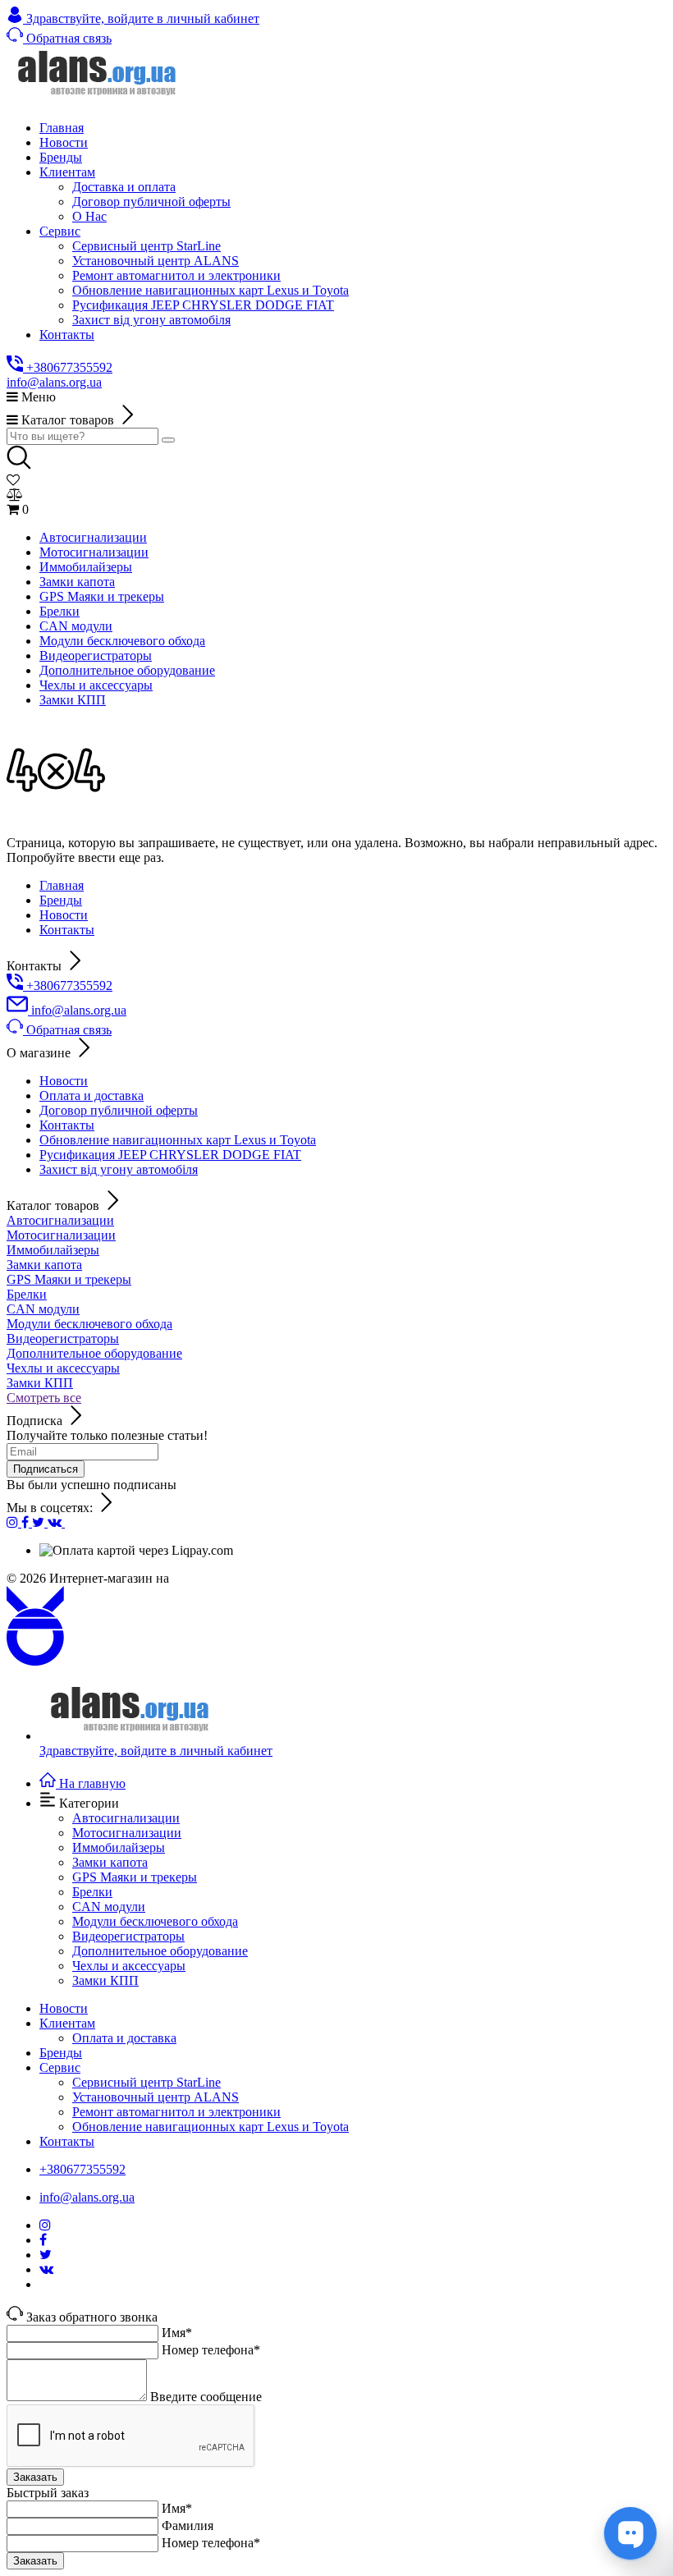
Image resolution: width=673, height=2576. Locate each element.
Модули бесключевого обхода (89, 1324)
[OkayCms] (35, 1661)
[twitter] (40, 1522)
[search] (168, 440)
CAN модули (43, 1309)
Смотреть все (44, 1398)
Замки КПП (40, 1383)
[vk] (56, 1522)
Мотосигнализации (61, 1235)
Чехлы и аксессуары (63, 1368)
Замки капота (44, 1265)
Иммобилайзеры (53, 1250)
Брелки (27, 1294)
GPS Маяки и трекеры (69, 1279)
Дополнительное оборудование (94, 1353)
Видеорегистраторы (63, 1338)
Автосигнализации (60, 1220)
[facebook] (27, 1522)
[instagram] (14, 1522)
